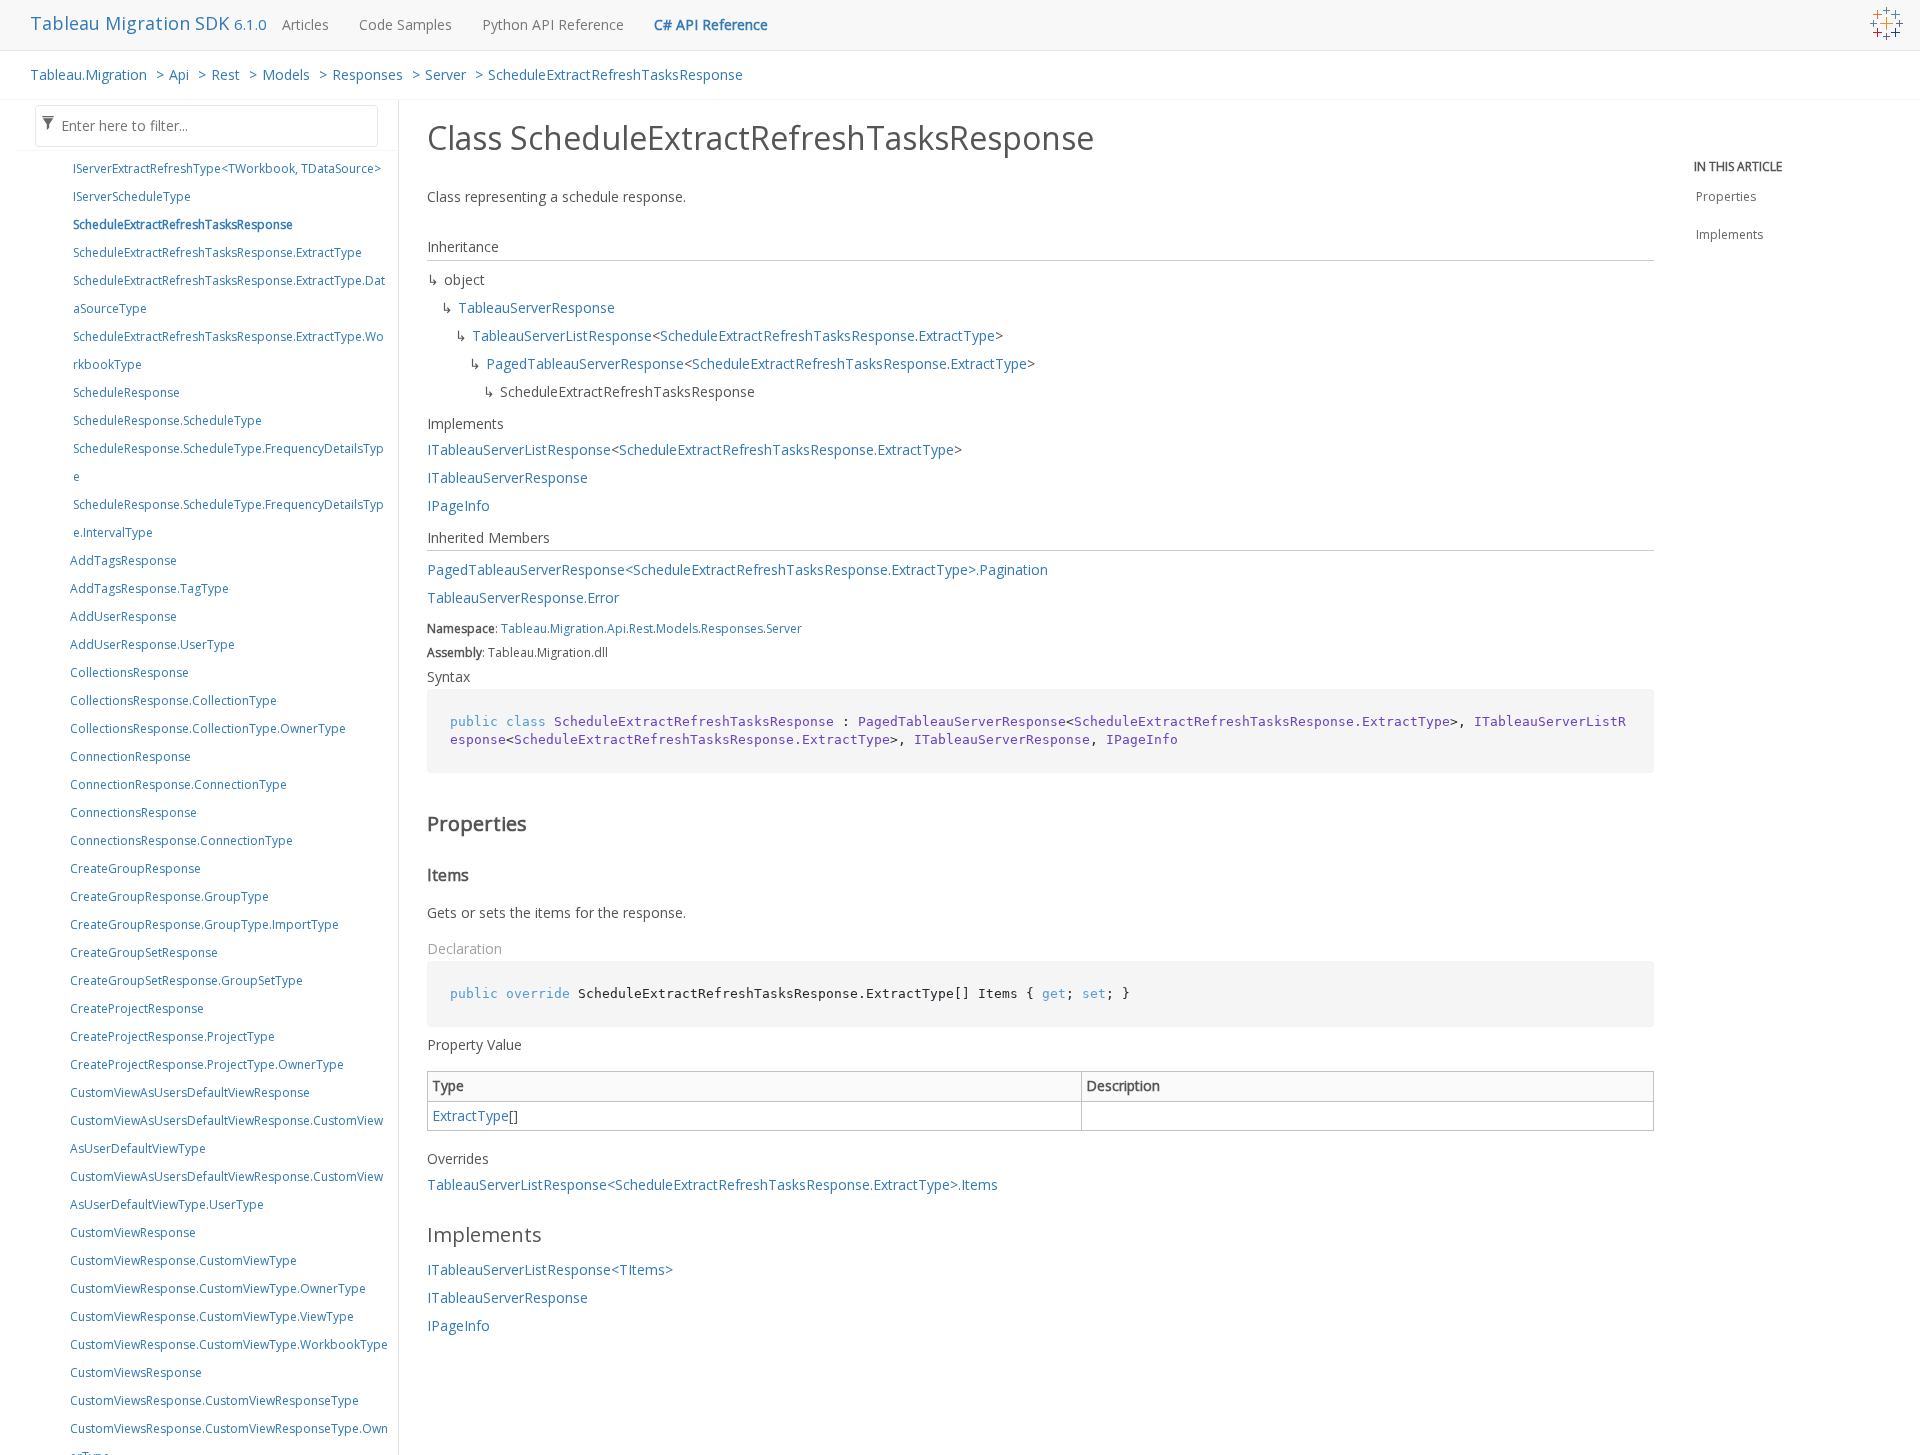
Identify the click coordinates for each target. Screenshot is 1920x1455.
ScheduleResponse (126, 392)
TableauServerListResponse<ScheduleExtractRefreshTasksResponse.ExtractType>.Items (712, 1184)
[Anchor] (413, 824)
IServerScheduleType (132, 196)
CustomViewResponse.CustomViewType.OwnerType (218, 1288)
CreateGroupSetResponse (144, 952)
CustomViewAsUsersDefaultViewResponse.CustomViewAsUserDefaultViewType (226, 1134)
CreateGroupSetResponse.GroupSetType (186, 980)
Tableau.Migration (88, 74)
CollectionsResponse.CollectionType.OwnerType (208, 728)
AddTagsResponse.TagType (149, 588)
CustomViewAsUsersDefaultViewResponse (190, 1092)
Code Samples (405, 24)
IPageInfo (458, 505)
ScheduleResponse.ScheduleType (167, 420)
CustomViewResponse (133, 1232)
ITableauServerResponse (507, 477)
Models (286, 74)
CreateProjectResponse (137, 1008)
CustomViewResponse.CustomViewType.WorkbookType (229, 1344)
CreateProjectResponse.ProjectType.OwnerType (207, 1064)
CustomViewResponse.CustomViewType (183, 1260)
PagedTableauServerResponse (585, 363)
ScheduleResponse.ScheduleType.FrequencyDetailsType (228, 462)
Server (445, 74)
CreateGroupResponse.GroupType (169, 896)
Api (179, 74)
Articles (305, 24)
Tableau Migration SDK (132, 23)
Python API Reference (553, 24)
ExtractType (956, 335)
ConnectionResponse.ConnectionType (178, 784)
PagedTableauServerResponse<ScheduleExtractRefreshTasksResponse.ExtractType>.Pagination (737, 569)
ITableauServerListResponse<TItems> (550, 1269)
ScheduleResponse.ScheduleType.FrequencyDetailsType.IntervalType (228, 518)
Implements (1729, 234)
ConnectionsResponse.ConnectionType (181, 840)
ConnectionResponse (130, 756)
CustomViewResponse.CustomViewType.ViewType (212, 1316)
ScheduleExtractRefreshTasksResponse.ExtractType (217, 252)
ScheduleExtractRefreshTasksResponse (615, 74)
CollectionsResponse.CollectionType (173, 700)
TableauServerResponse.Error (523, 597)
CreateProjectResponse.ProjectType (172, 1036)
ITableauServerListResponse (519, 449)
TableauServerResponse (536, 307)
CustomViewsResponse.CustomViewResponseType (214, 1400)
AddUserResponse (123, 616)
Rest (225, 74)
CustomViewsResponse (136, 1372)
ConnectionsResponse (133, 812)
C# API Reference (711, 24)
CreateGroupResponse (135, 868)
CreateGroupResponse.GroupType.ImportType (204, 924)
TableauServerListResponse (562, 335)
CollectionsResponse (129, 672)
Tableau (524, 628)
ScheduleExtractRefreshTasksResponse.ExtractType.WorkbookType (228, 350)
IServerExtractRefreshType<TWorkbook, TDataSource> (227, 168)
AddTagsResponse (123, 560)
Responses (367, 74)
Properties (1726, 196)
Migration (577, 628)
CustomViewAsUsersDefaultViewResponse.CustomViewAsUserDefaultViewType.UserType (226, 1190)
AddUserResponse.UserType (152, 644)
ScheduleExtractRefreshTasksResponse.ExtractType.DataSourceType (229, 294)
